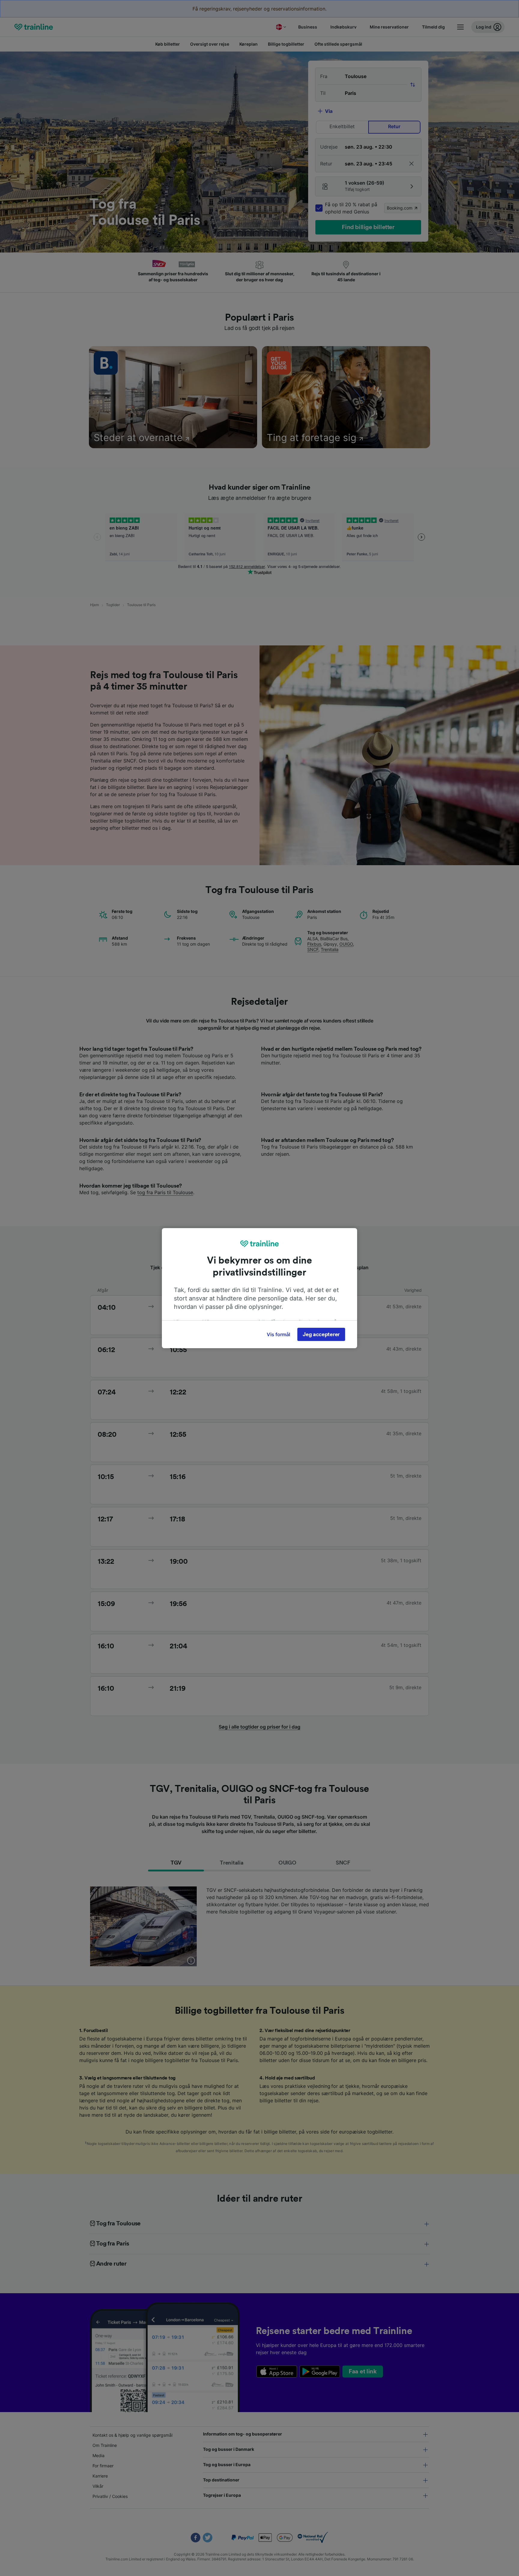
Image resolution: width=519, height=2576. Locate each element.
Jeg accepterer (321, 1334)
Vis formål (278, 1334)
